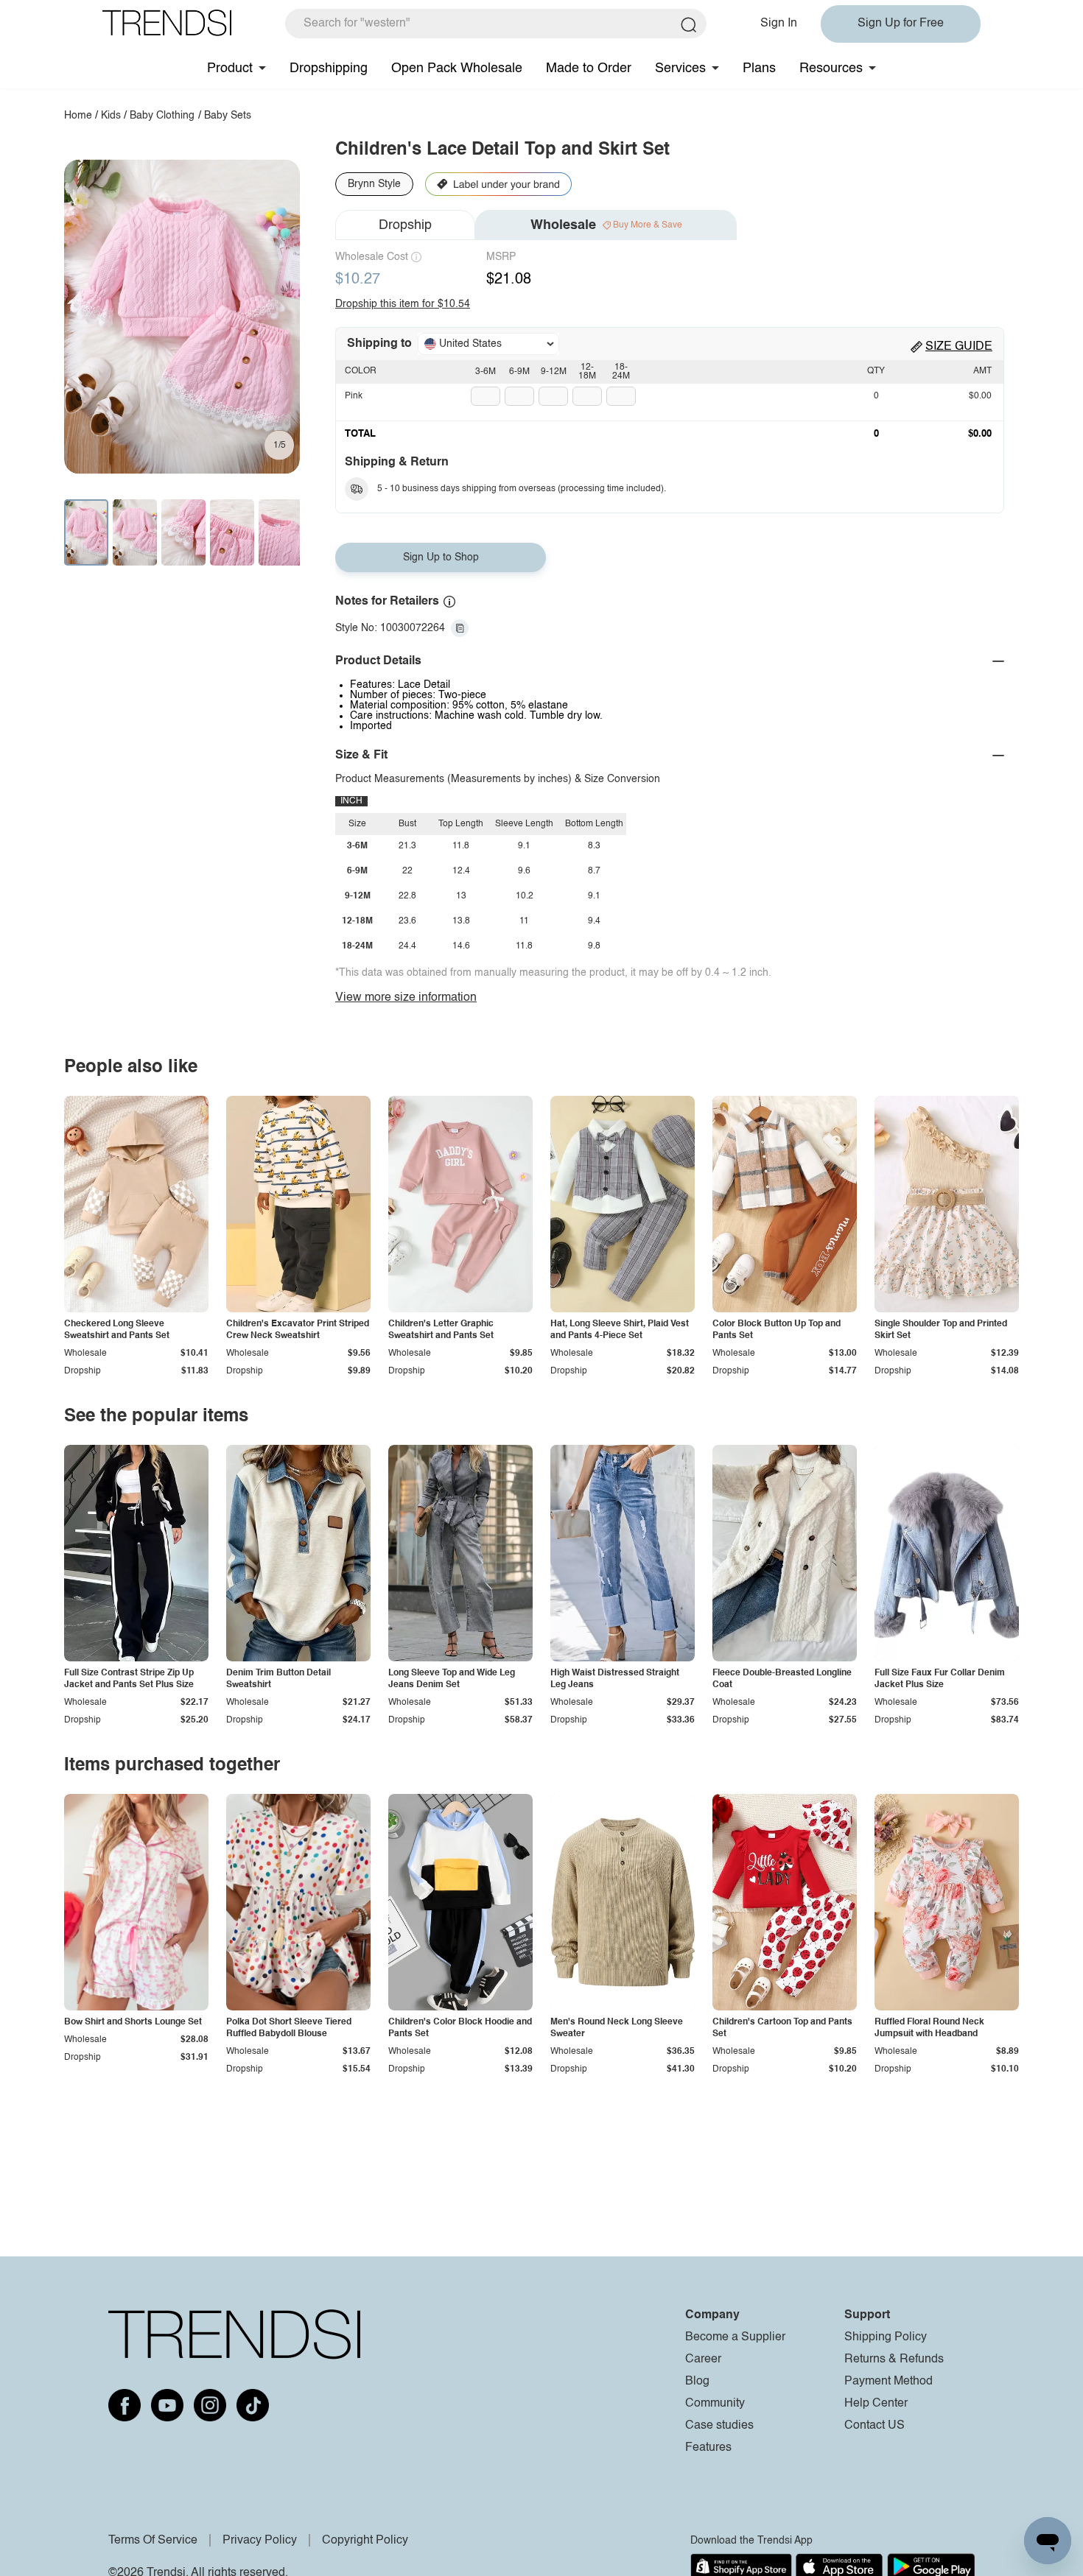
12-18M (587, 372)
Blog (697, 2382)
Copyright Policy (365, 2541)
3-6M (486, 372)
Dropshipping (329, 68)
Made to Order (589, 68)
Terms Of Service (153, 2541)
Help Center (876, 2404)
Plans (759, 68)
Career (703, 2359)
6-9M (519, 372)
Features (708, 2448)
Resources (831, 68)
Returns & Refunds (894, 2359)
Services (680, 68)
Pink (354, 396)
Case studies (719, 2426)
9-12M (554, 372)
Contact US (875, 2426)
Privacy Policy (260, 2541)
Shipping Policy (886, 2337)
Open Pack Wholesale (457, 68)
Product (230, 68)
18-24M (621, 372)
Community (715, 2404)
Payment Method (889, 2382)
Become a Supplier (735, 2337)
